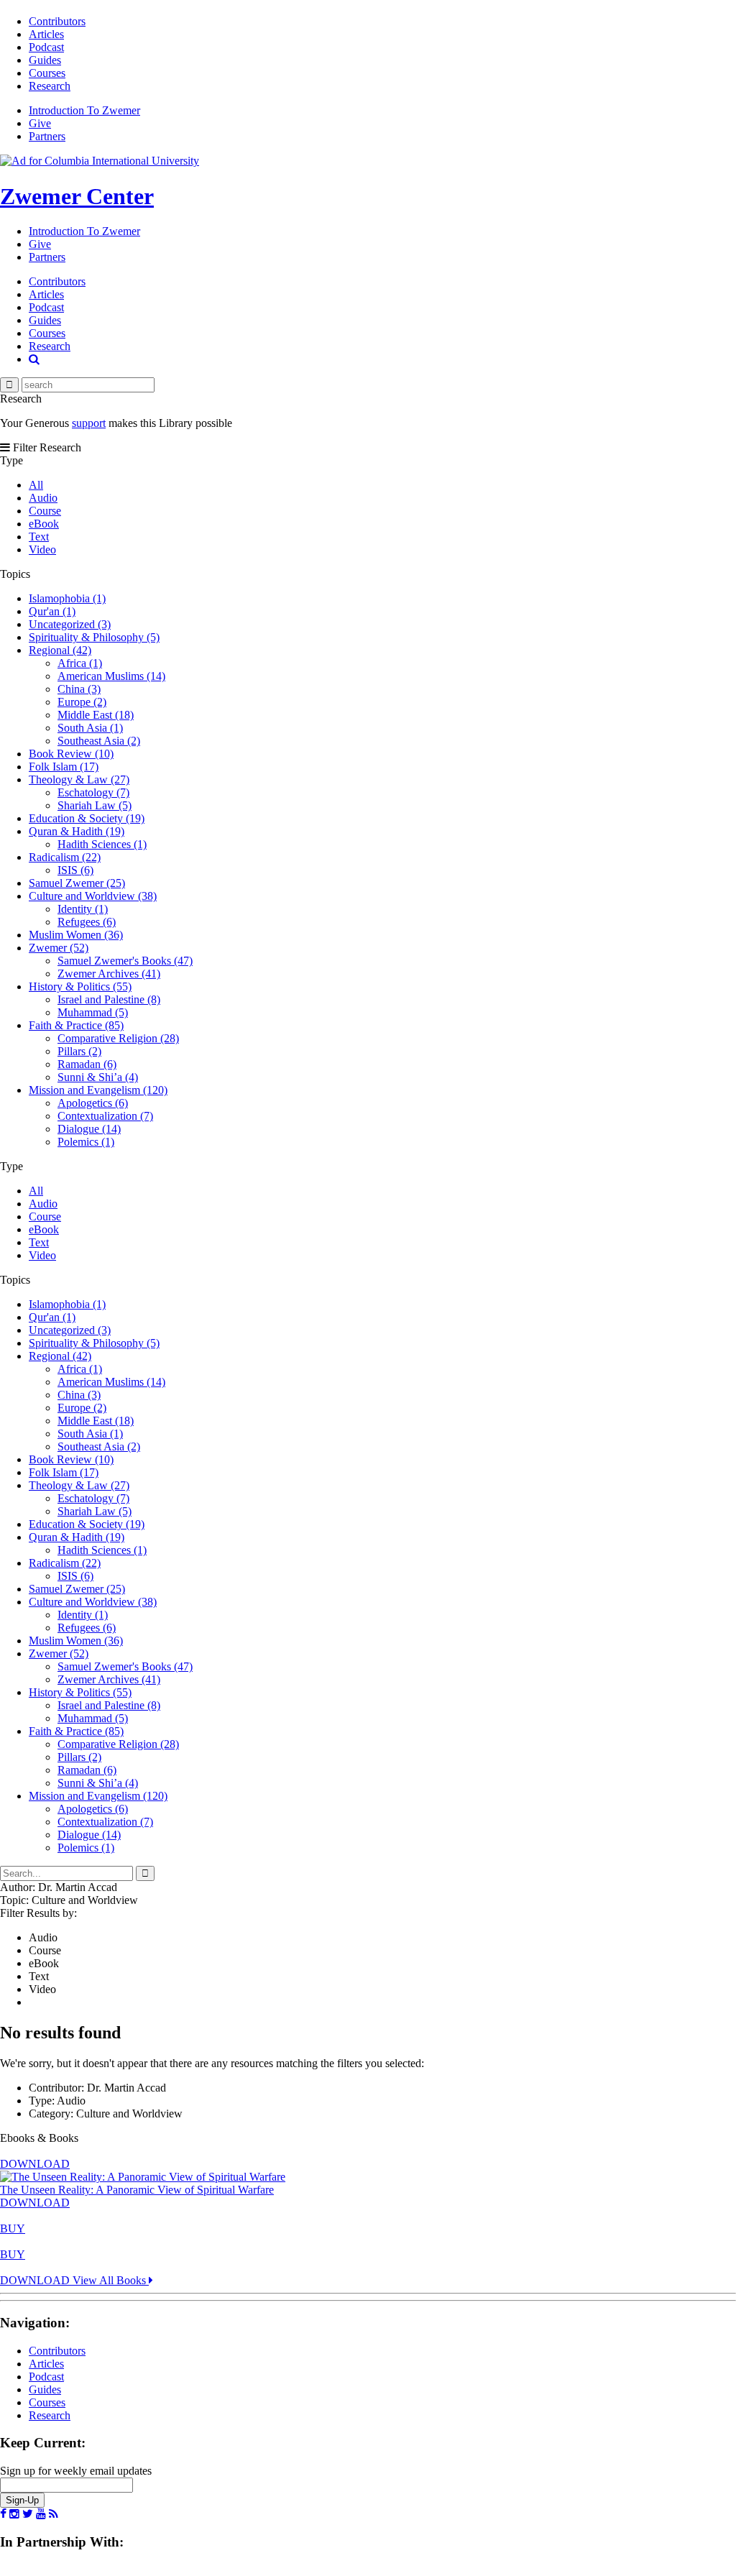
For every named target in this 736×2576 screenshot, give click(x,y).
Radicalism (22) (65, 857)
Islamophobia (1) (67, 598)
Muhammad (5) (93, 1012)
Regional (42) (60, 650)
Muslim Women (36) (76, 935)
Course (45, 511)
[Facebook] (3, 2514)
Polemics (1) (86, 1142)
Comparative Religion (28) (118, 1038)
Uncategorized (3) (70, 624)
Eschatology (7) (93, 792)
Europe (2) (82, 702)
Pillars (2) (79, 1051)
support (89, 423)
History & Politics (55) (80, 986)
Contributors (57, 21)
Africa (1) (80, 663)
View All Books (111, 2280)
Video (42, 549)
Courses (47, 73)
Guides (45, 60)
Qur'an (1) (52, 611)
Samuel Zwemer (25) (77, 883)
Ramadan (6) (87, 1064)
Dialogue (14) (89, 1129)
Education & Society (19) (87, 818)
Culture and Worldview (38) (93, 896)
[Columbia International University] (100, 161)
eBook (44, 524)
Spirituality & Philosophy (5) (94, 637)
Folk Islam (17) (64, 767)
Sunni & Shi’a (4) (98, 1077)
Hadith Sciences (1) (102, 844)
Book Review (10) (71, 754)
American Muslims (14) (111, 676)
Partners (47, 136)
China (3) (79, 689)
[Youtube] (41, 2514)
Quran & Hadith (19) (77, 831)
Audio (43, 498)
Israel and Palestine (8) (109, 999)
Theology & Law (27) (79, 779)
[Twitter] (28, 2514)
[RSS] (54, 2514)
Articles (46, 34)
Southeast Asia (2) (99, 741)
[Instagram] (14, 2514)
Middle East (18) (96, 715)
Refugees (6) (87, 922)
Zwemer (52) (59, 948)
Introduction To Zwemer (84, 110)
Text (39, 537)
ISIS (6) (75, 870)
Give (40, 123)
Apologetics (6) (93, 1103)
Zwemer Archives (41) (109, 974)
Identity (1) (83, 909)
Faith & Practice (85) (76, 1025)
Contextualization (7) (105, 1116)
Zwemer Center (77, 196)
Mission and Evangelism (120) (98, 1090)
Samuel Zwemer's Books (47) (125, 961)
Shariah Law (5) (95, 805)
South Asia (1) (90, 728)
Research (50, 86)
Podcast (46, 47)
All (36, 485)
